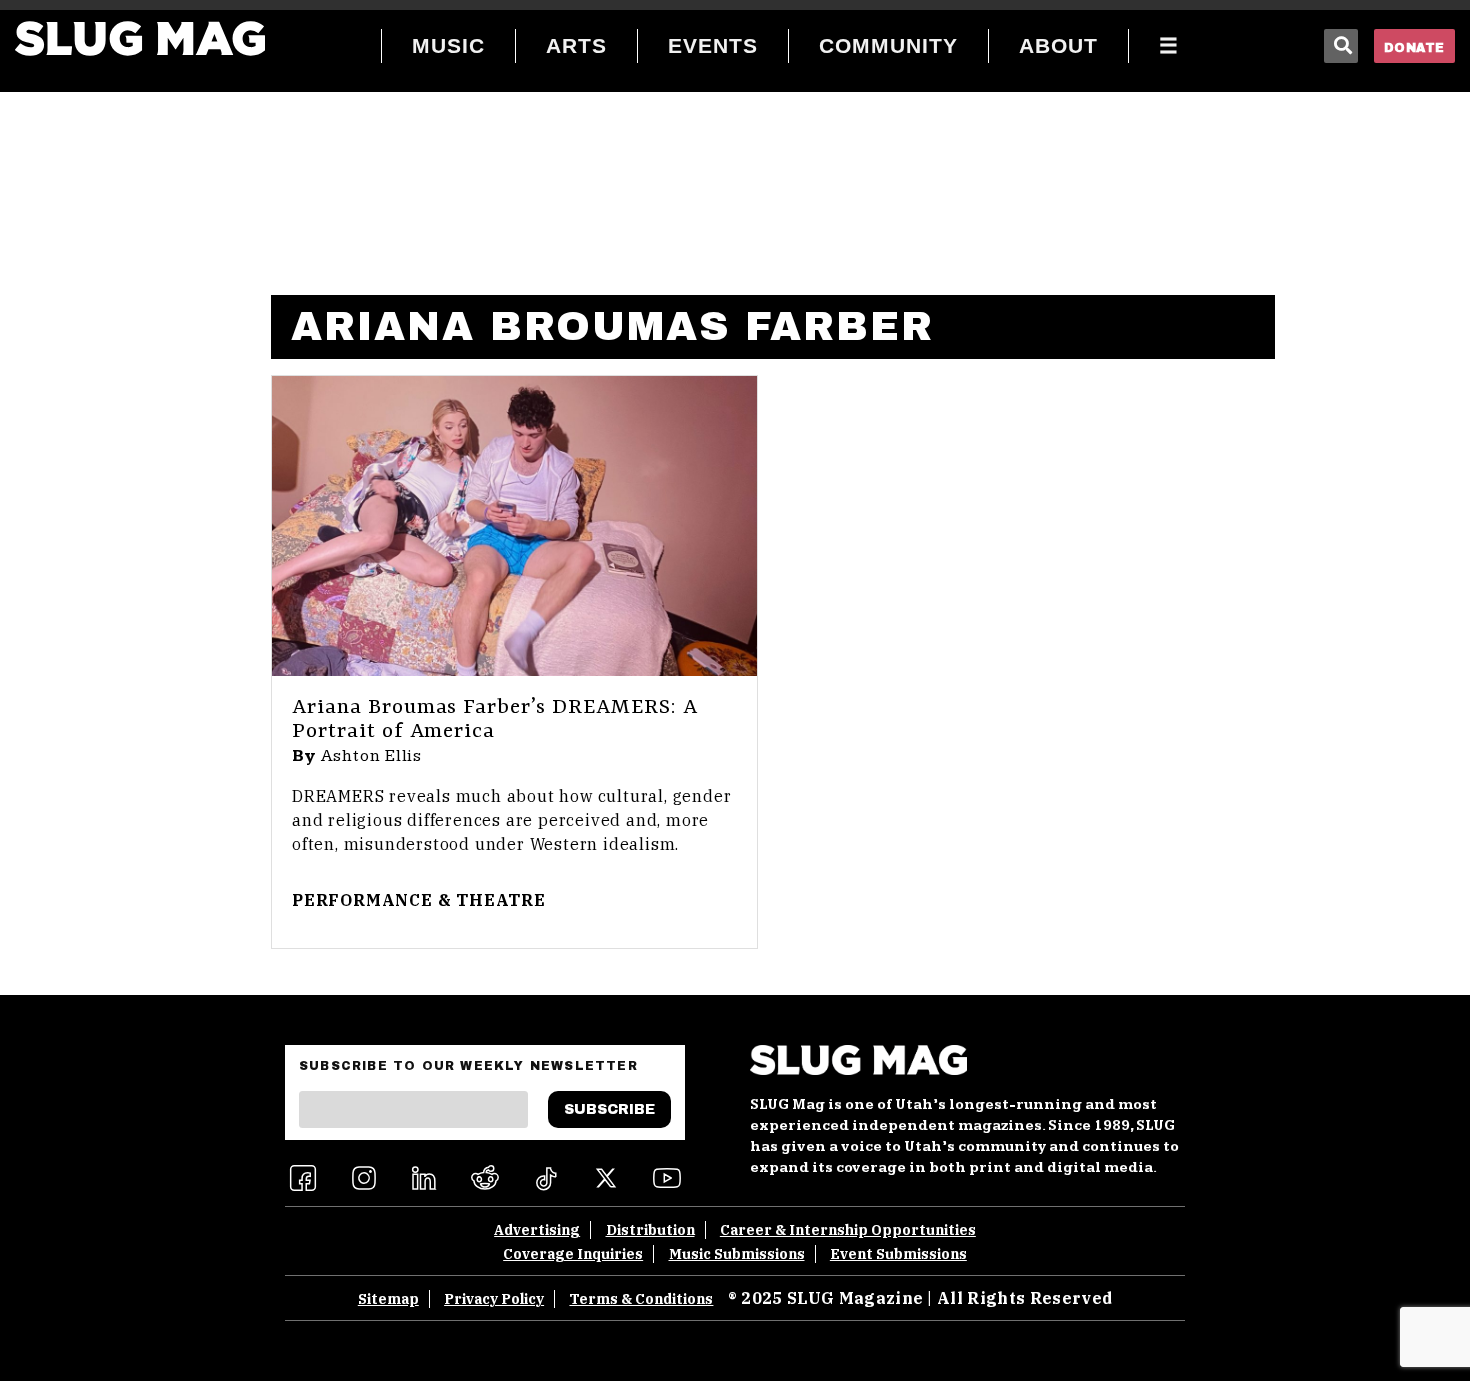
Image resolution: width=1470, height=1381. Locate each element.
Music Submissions (737, 1254)
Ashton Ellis (372, 756)
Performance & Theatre (419, 900)
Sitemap (388, 1299)
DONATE (1414, 48)
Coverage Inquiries (573, 1254)
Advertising (537, 1230)
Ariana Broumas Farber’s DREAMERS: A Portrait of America (494, 720)
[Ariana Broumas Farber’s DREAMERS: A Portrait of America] (514, 526)
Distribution (650, 1230)
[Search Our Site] (1341, 46)
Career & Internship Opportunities (848, 1230)
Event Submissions (898, 1254)
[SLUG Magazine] (140, 38)
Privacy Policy (494, 1299)
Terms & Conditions (641, 1299)
